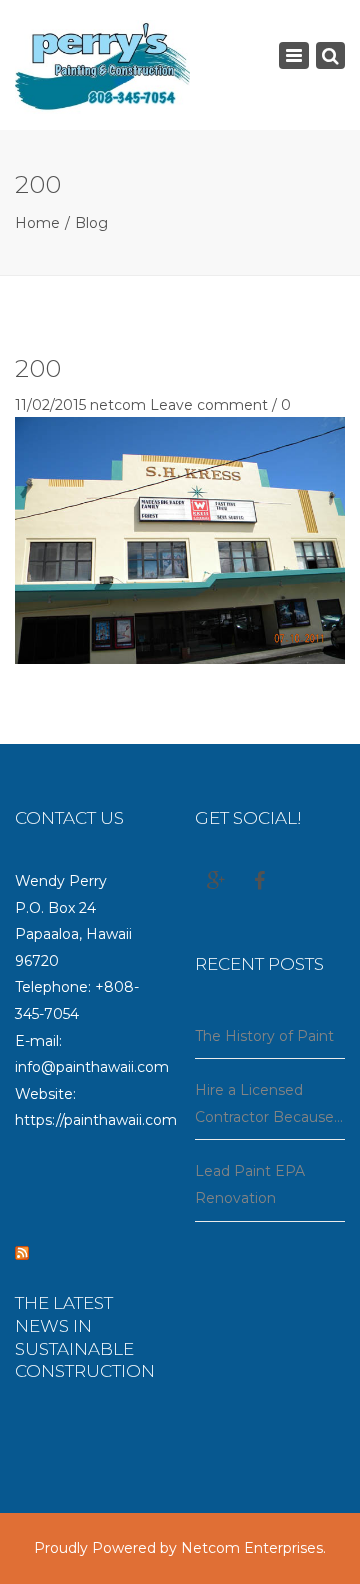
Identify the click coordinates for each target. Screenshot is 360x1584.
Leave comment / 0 (220, 405)
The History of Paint (264, 1036)
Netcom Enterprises (252, 1548)
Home (37, 223)
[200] (180, 539)
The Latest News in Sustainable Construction (85, 1337)
